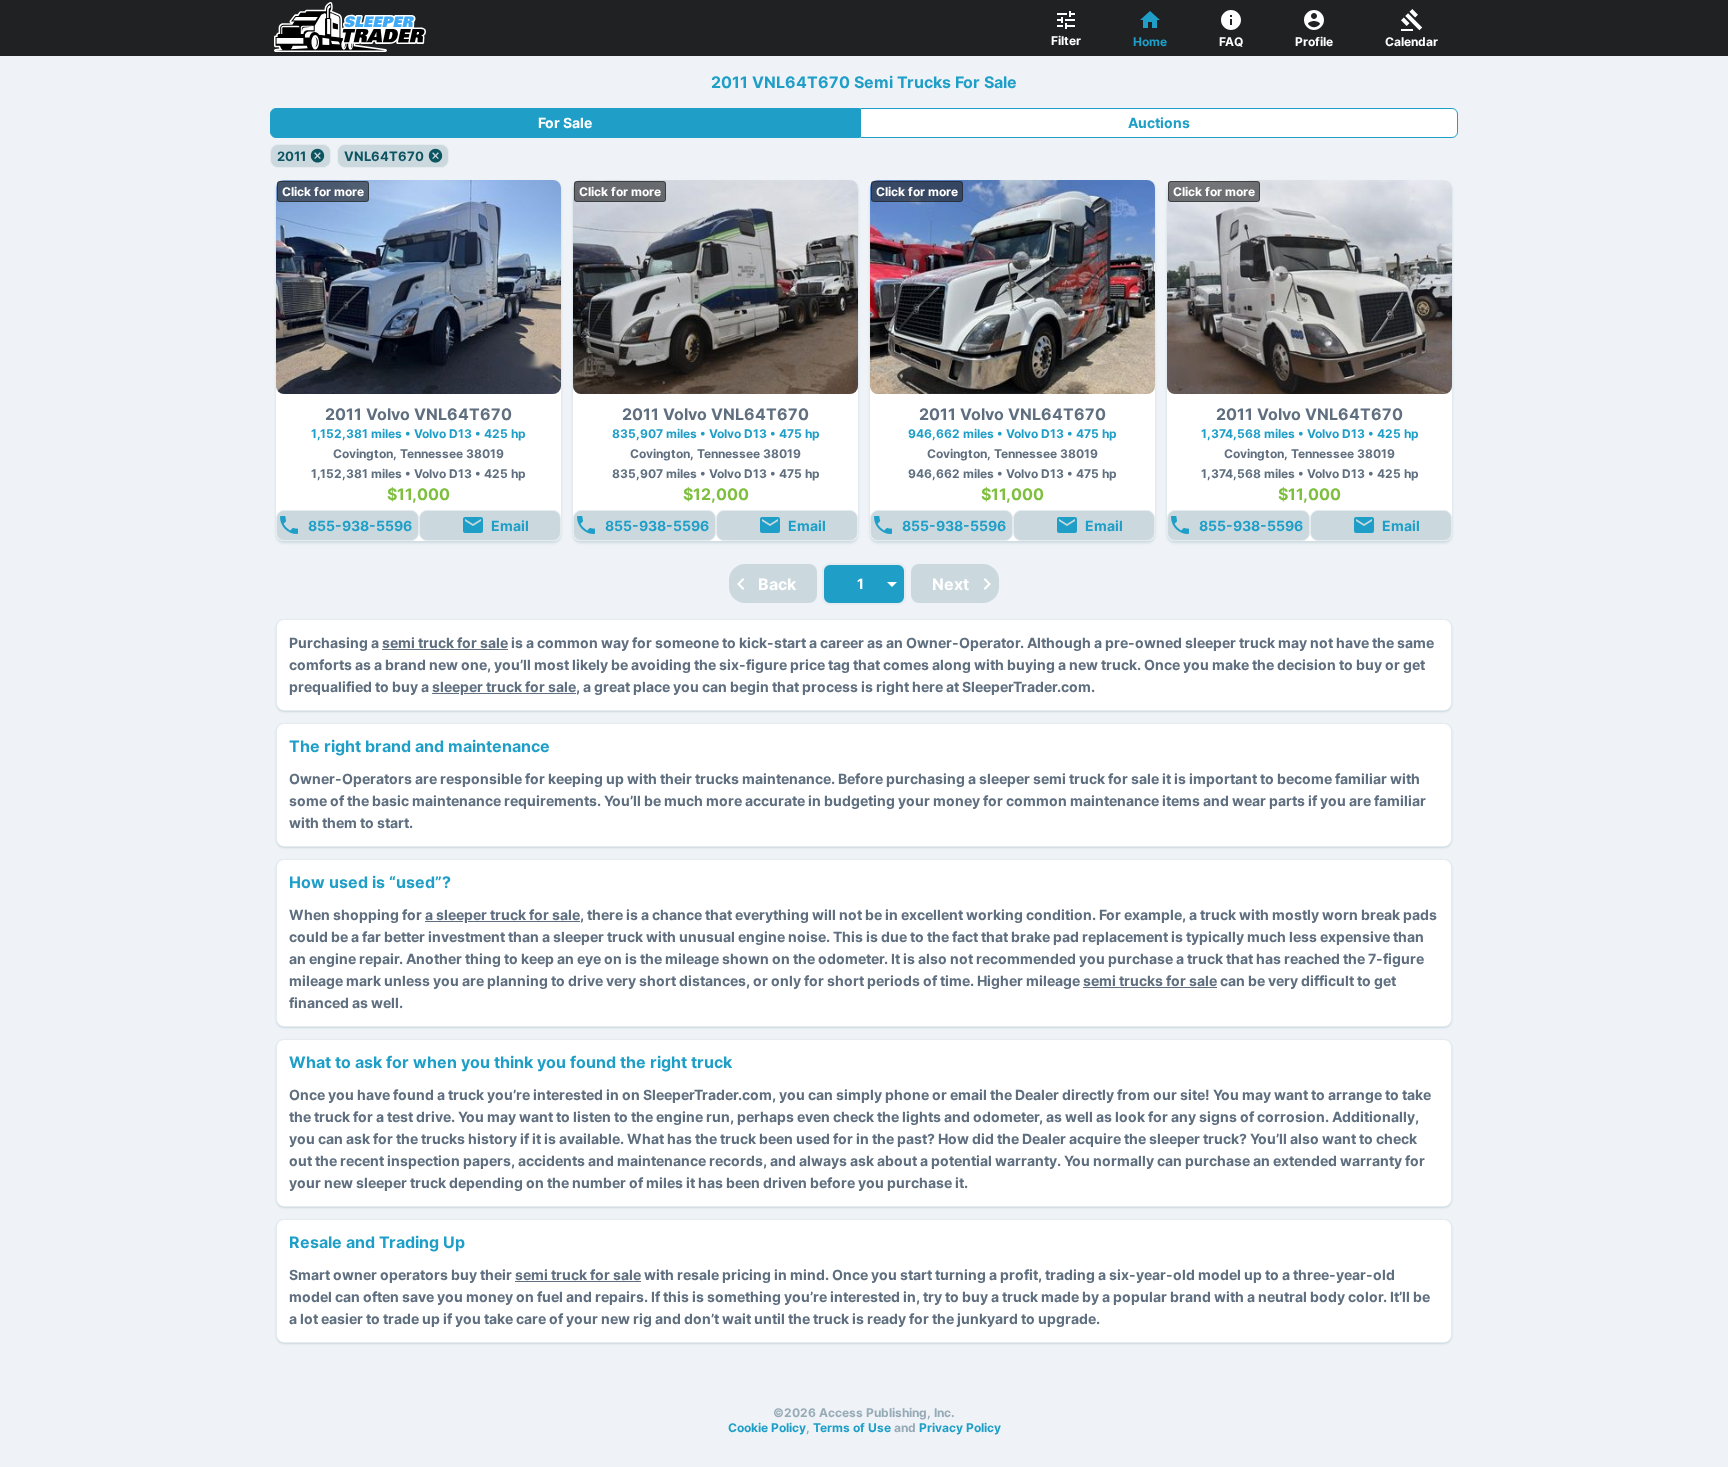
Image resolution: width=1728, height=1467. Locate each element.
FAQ (1231, 41)
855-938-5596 (360, 525)
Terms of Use (852, 1427)
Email (510, 525)
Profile (1314, 41)
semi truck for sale (445, 642)
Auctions (1159, 122)
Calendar (1411, 41)
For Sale (565, 122)
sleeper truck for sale (504, 686)
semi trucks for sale (1150, 980)
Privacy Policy (960, 1427)
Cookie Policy (767, 1427)
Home (1150, 41)
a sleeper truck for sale (502, 914)
